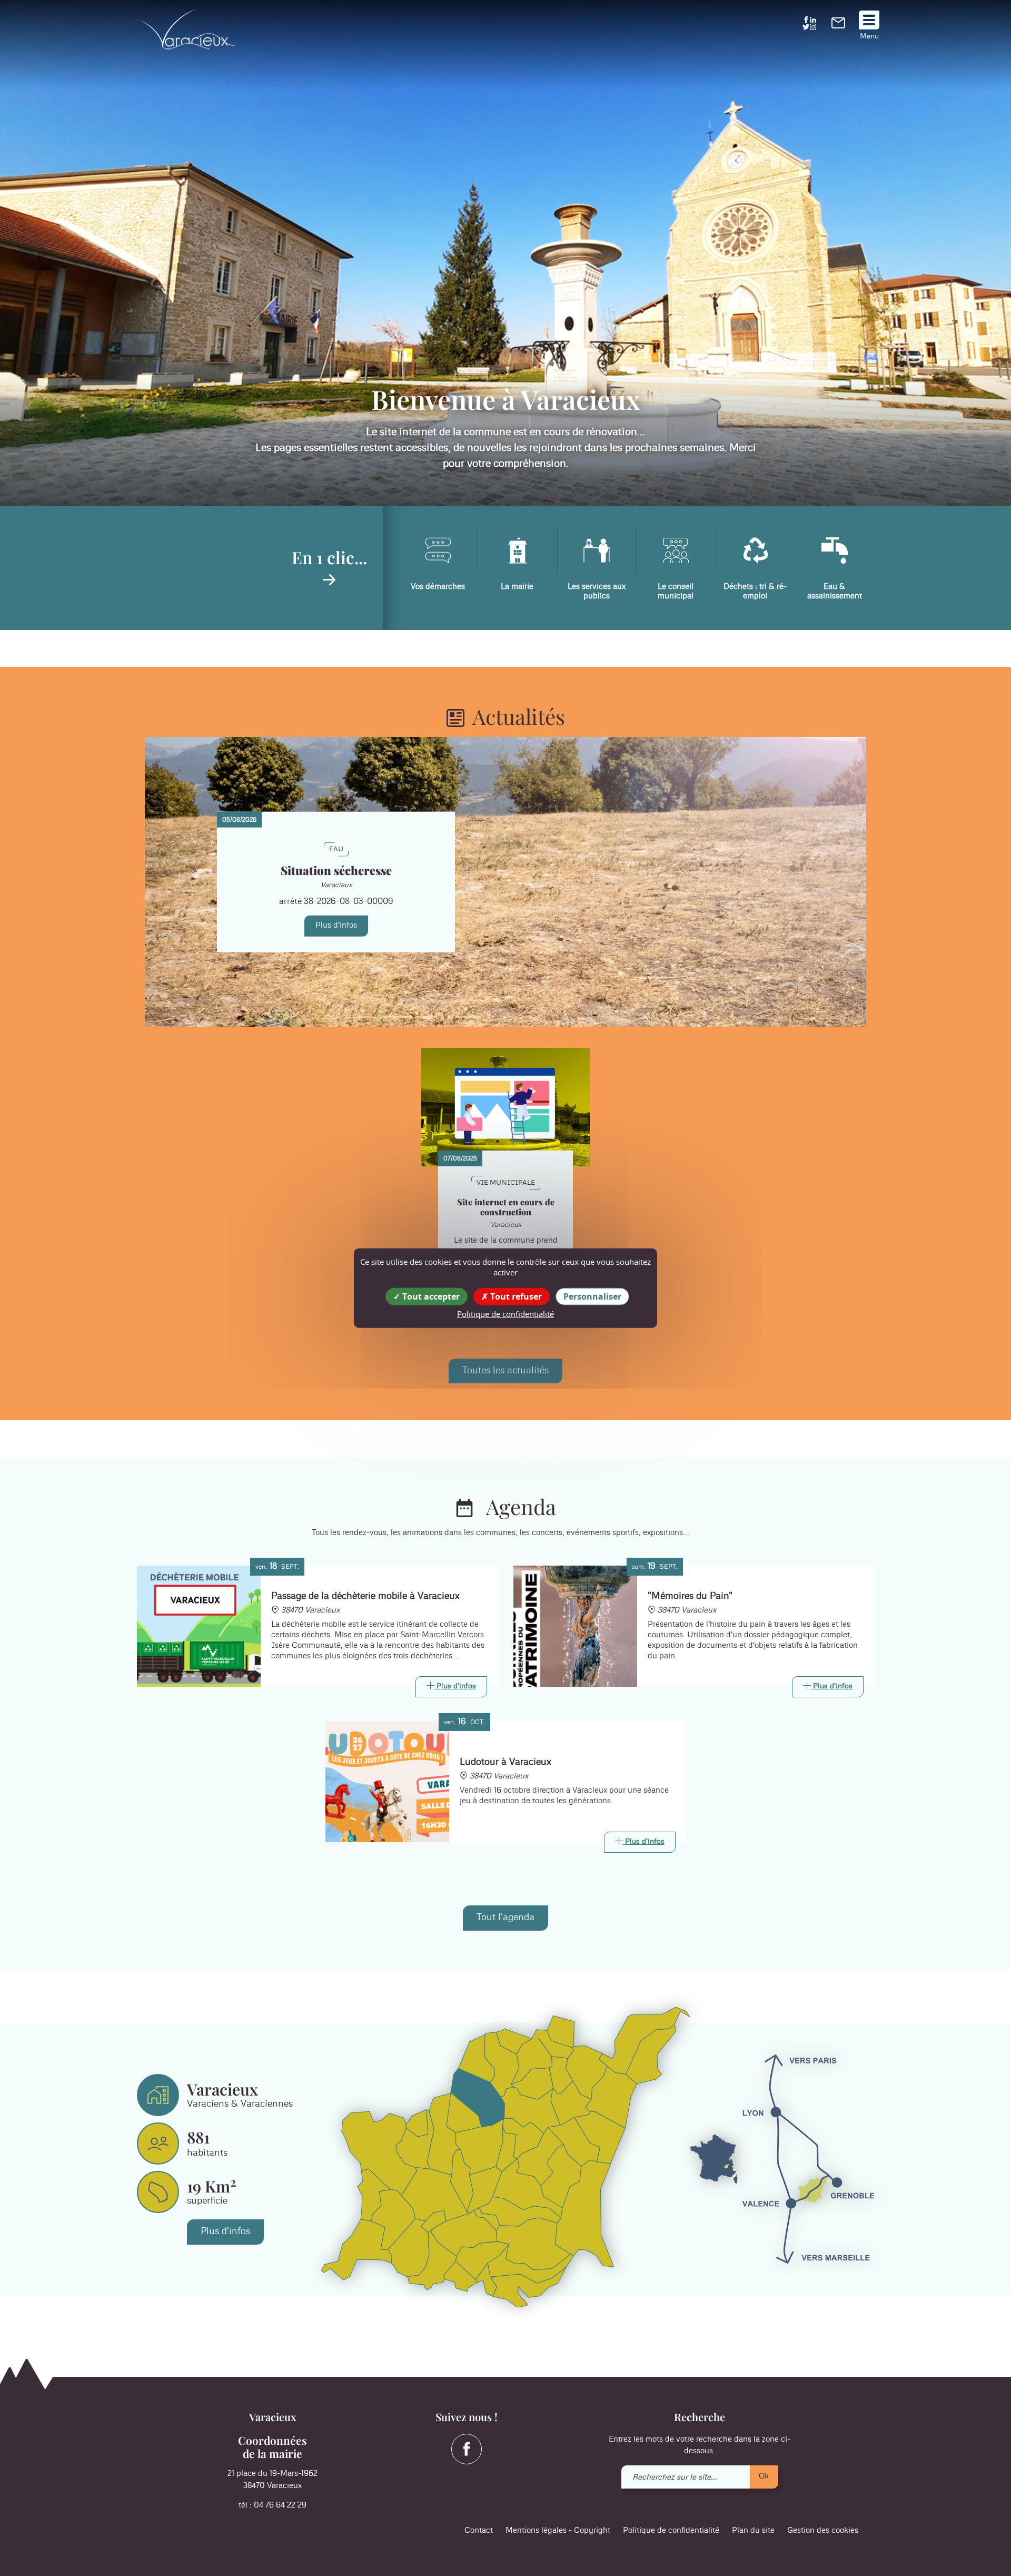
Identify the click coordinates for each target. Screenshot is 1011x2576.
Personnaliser (592, 1296)
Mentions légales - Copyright (558, 2530)
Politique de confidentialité (671, 2530)
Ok (764, 2476)
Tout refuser (515, 1296)
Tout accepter (430, 1296)
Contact (479, 2530)
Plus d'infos (336, 925)
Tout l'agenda (506, 1918)
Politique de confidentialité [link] (506, 1314)
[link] (838, 26)
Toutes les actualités (506, 1371)
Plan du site (753, 2530)
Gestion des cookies (823, 2530)
